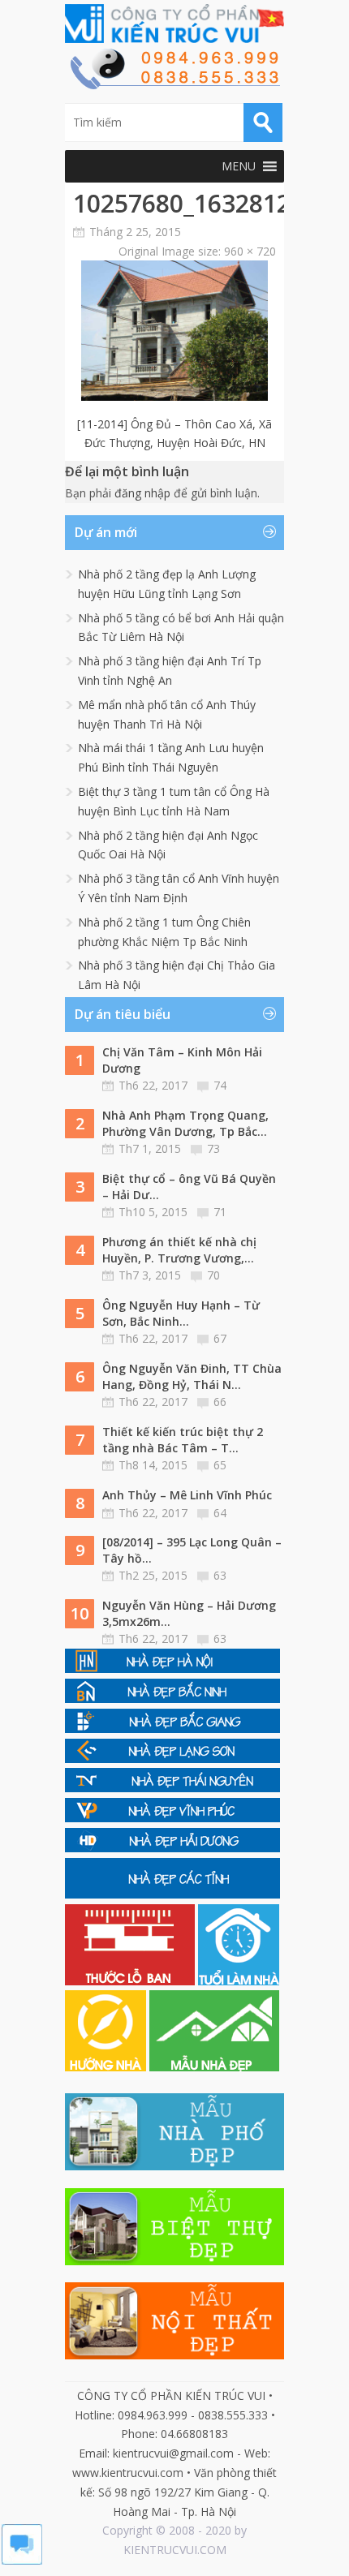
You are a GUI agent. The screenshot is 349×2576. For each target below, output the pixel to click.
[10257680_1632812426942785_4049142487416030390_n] (174, 396)
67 (220, 1338)
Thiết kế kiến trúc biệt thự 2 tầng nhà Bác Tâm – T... (183, 1440)
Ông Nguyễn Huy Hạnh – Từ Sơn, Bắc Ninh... (181, 1313)
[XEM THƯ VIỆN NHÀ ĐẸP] (214, 2067)
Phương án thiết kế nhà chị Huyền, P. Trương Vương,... (179, 1250)
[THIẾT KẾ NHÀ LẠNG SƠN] (172, 1759)
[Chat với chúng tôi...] (22, 2560)
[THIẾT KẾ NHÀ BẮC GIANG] (172, 1729)
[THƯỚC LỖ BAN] (131, 1981)
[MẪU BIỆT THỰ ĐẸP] (174, 2261)
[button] (239, 166)
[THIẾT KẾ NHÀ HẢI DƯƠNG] (172, 1848)
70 (213, 1275)
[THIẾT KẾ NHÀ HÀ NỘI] (172, 1669)
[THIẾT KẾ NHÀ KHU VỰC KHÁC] (172, 1894)
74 (220, 1085)
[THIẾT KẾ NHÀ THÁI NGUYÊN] (172, 1788)
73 (213, 1148)
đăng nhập (142, 493)
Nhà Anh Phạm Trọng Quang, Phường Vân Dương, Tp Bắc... (185, 1123)
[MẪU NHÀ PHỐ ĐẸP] (174, 2166)
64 (220, 1513)
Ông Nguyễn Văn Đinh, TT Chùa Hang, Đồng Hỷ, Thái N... (192, 1376)
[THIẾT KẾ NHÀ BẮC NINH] (172, 1699)
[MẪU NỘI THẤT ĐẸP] (174, 2355)
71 (220, 1212)
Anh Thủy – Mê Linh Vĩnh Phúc (187, 1495)
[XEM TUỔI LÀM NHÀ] (239, 1981)
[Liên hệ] (174, 85)
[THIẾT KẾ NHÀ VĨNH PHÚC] (172, 1818)
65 (220, 1465)
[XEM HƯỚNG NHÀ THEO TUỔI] (107, 2067)
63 (220, 1575)
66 (220, 1402)
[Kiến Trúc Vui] (174, 24)
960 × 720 (250, 251)
